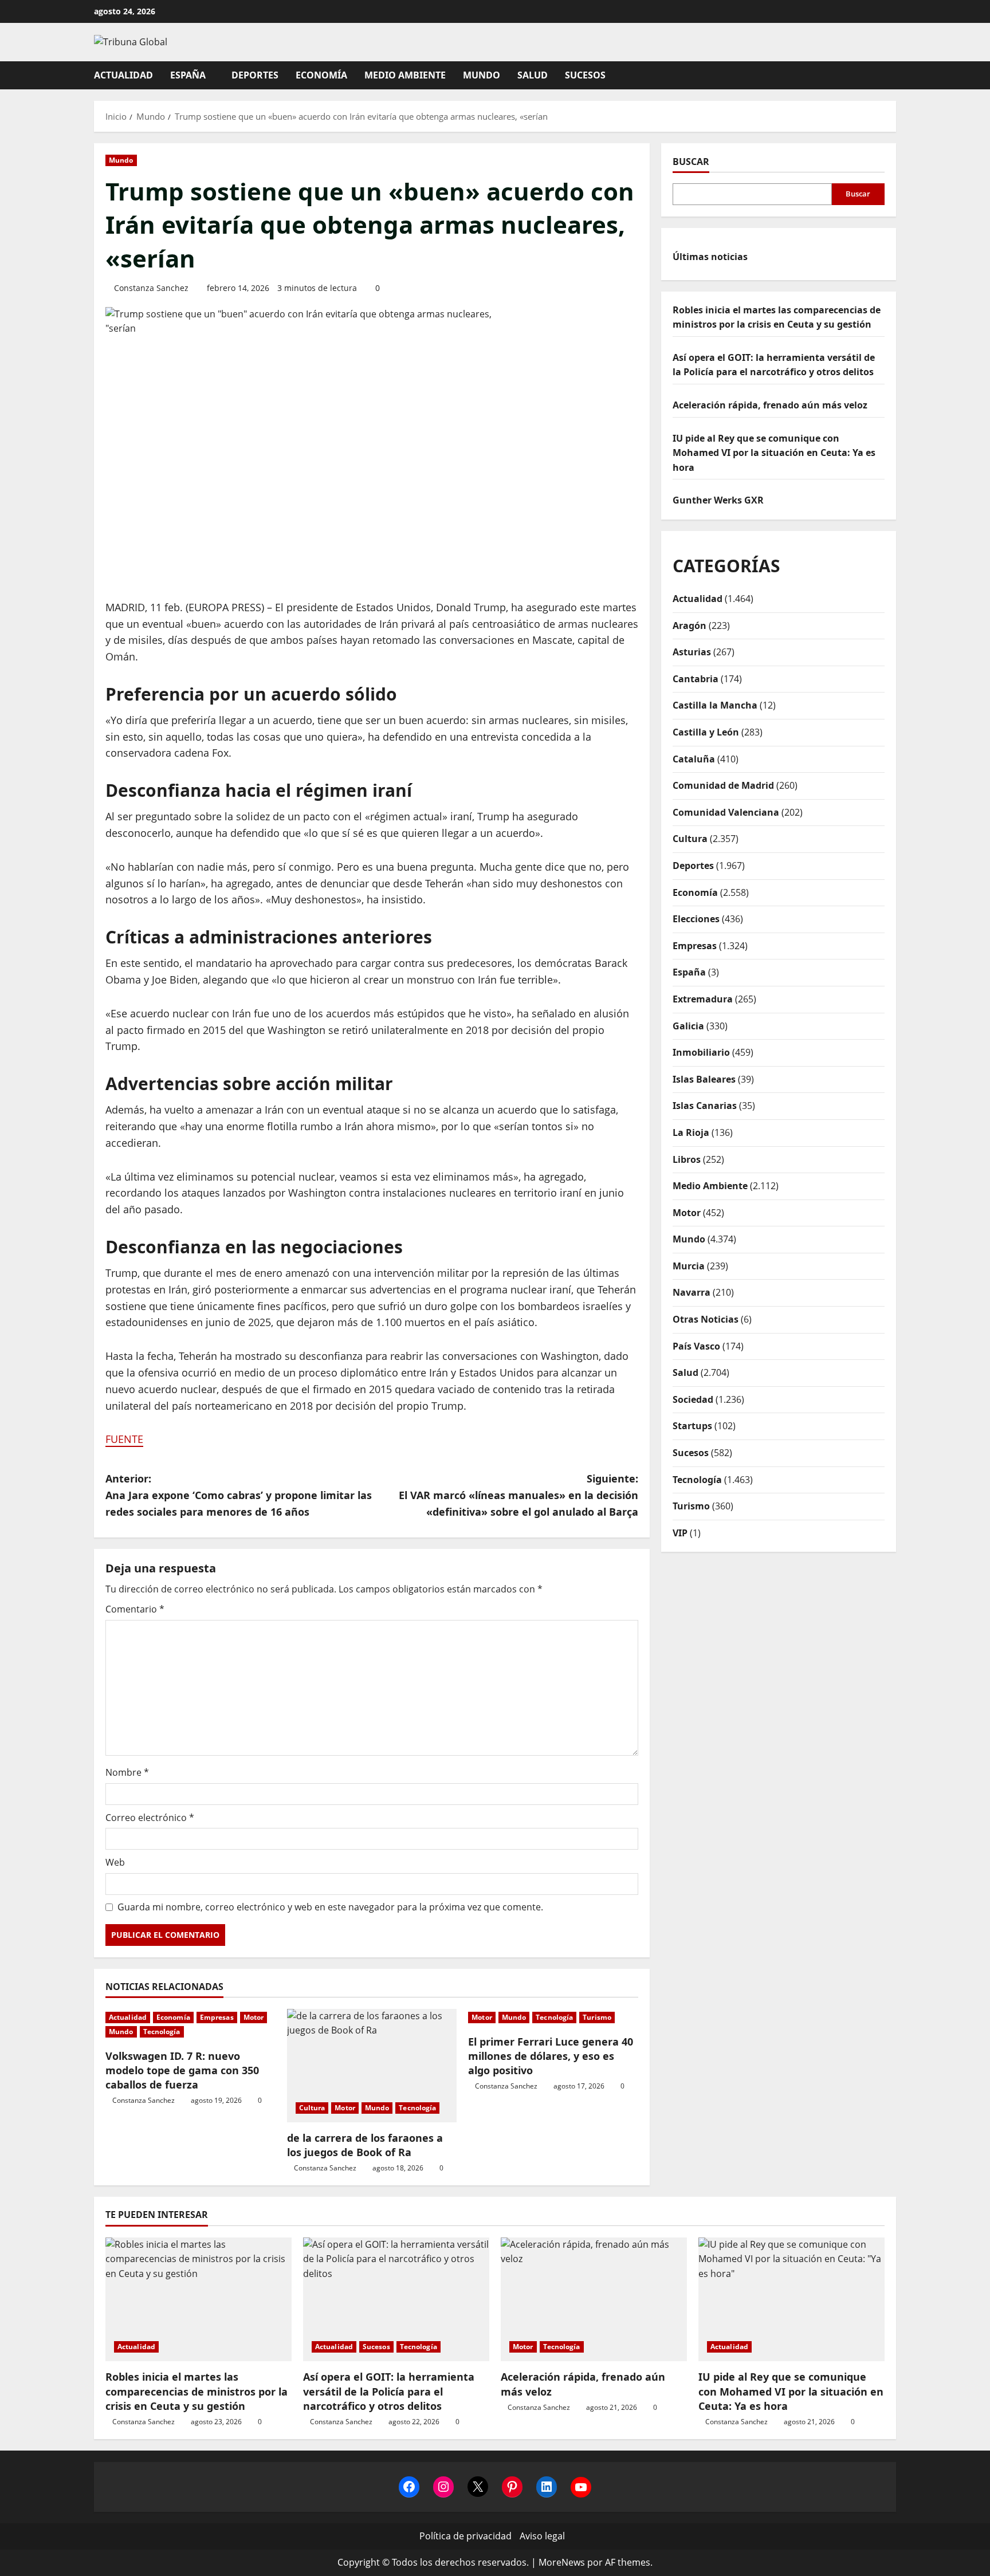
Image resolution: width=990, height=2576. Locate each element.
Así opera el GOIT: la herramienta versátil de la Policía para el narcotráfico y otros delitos (389, 2391)
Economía (321, 75)
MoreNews (562, 2562)
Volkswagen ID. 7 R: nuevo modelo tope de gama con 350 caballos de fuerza (182, 2070)
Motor (254, 2017)
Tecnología (162, 2032)
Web (115, 1862)
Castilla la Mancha (715, 705)
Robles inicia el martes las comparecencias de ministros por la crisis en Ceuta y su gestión (197, 2391)
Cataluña (694, 759)
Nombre (127, 1772)
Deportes (255, 75)
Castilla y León (706, 732)
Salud (533, 75)
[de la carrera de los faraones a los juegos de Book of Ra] (372, 2066)
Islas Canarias (705, 1106)
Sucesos (585, 75)
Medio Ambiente (405, 75)
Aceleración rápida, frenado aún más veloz (770, 405)
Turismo (597, 2017)
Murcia (689, 1266)
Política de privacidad (465, 2536)
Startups (692, 1426)
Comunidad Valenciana (726, 812)
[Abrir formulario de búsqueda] (893, 75)
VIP (680, 1533)
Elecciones (696, 919)
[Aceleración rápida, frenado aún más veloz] (594, 2300)
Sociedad (693, 1399)
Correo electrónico (150, 1818)
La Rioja (691, 1132)
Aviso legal (542, 2536)
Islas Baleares (704, 1079)
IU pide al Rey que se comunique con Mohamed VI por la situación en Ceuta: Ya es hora (774, 453)
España (188, 75)
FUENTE (124, 1439)
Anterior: (239, 1495)
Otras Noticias (706, 1319)
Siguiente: (518, 1495)
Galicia (688, 1026)
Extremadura (703, 999)
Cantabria (696, 679)
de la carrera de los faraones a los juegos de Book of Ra (365, 2145)
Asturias (692, 652)
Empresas (217, 2017)
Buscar (691, 162)
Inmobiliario (701, 1052)
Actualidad (123, 75)
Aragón (690, 626)
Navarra (692, 1292)
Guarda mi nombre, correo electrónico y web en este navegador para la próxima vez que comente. (330, 1907)
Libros (687, 1159)
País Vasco (696, 1346)
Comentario (135, 1609)
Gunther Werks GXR (718, 500)
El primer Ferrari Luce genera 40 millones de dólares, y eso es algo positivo (551, 2056)
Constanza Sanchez (151, 288)
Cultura (312, 2108)
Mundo (482, 75)
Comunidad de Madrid (723, 785)
